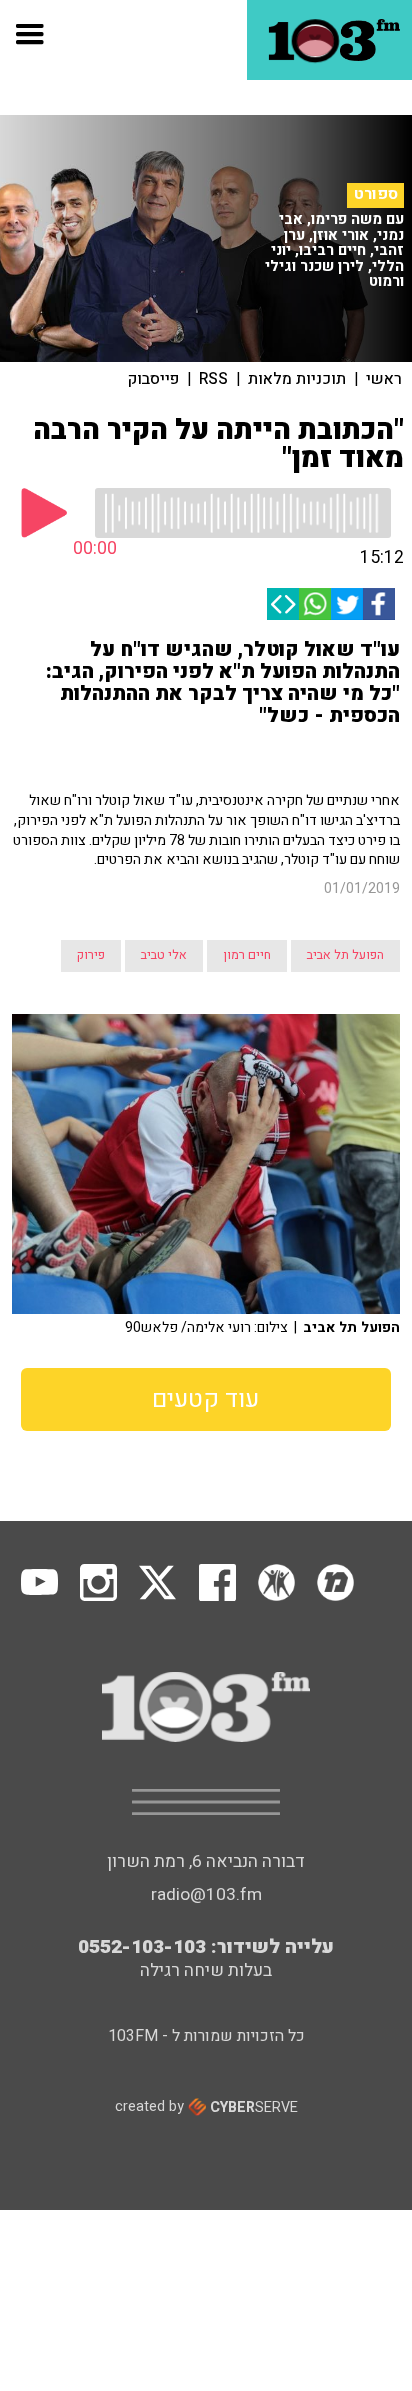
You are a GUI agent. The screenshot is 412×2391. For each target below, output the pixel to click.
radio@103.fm (206, 1894)
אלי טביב (164, 955)
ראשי (384, 379)
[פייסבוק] (379, 604)
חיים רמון (247, 955)
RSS (213, 379)
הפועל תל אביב (345, 955)
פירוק (91, 955)
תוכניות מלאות (297, 379)
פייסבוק (153, 379)
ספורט (376, 194)
